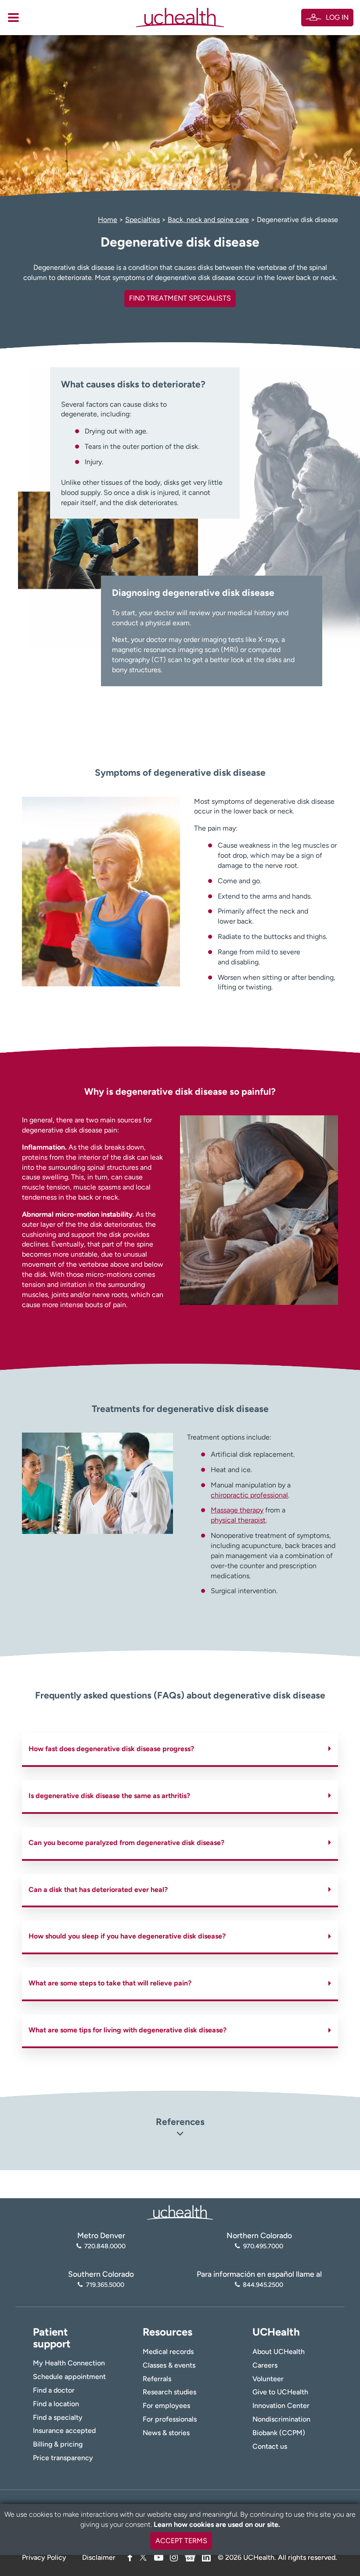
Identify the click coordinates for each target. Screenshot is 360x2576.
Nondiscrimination (281, 2419)
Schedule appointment (69, 2377)
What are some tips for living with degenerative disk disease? (128, 2030)
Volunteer (268, 2379)
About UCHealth (279, 2352)
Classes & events (169, 2365)
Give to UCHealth (280, 2392)
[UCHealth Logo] (180, 2212)
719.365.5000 (105, 2285)
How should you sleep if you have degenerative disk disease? (127, 1936)
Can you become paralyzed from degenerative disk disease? (126, 1843)
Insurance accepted (64, 2431)
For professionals (170, 2419)
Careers (265, 2365)
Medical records (168, 2352)
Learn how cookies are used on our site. (217, 2524)
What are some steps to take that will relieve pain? (110, 1983)
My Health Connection (69, 2363)
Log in (337, 17)
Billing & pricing (58, 2444)
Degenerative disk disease (297, 220)
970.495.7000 (263, 2246)
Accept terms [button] (181, 2541)
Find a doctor (54, 2390)
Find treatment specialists (180, 298)
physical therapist (238, 1520)
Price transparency (63, 2458)
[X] (143, 2557)
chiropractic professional (249, 1495)
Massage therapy (237, 1510)
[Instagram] (174, 2557)
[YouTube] (159, 2557)
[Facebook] (130, 2557)
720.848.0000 (105, 2246)
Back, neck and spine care (208, 220)
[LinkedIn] (206, 2556)
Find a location (56, 2404)
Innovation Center (281, 2406)
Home (108, 220)
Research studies (169, 2392)
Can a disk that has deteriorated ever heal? (98, 1890)
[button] (180, 2135)
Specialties (142, 220)
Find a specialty (58, 2417)
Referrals (157, 2379)
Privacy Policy (44, 2557)
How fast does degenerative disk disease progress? (111, 1749)
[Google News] (190, 2556)
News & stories (166, 2433)
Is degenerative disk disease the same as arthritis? (109, 1796)
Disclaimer (99, 2557)
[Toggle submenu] (13, 18)
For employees (166, 2406)
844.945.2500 (263, 2285)
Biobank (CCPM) (279, 2433)
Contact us (270, 2446)
